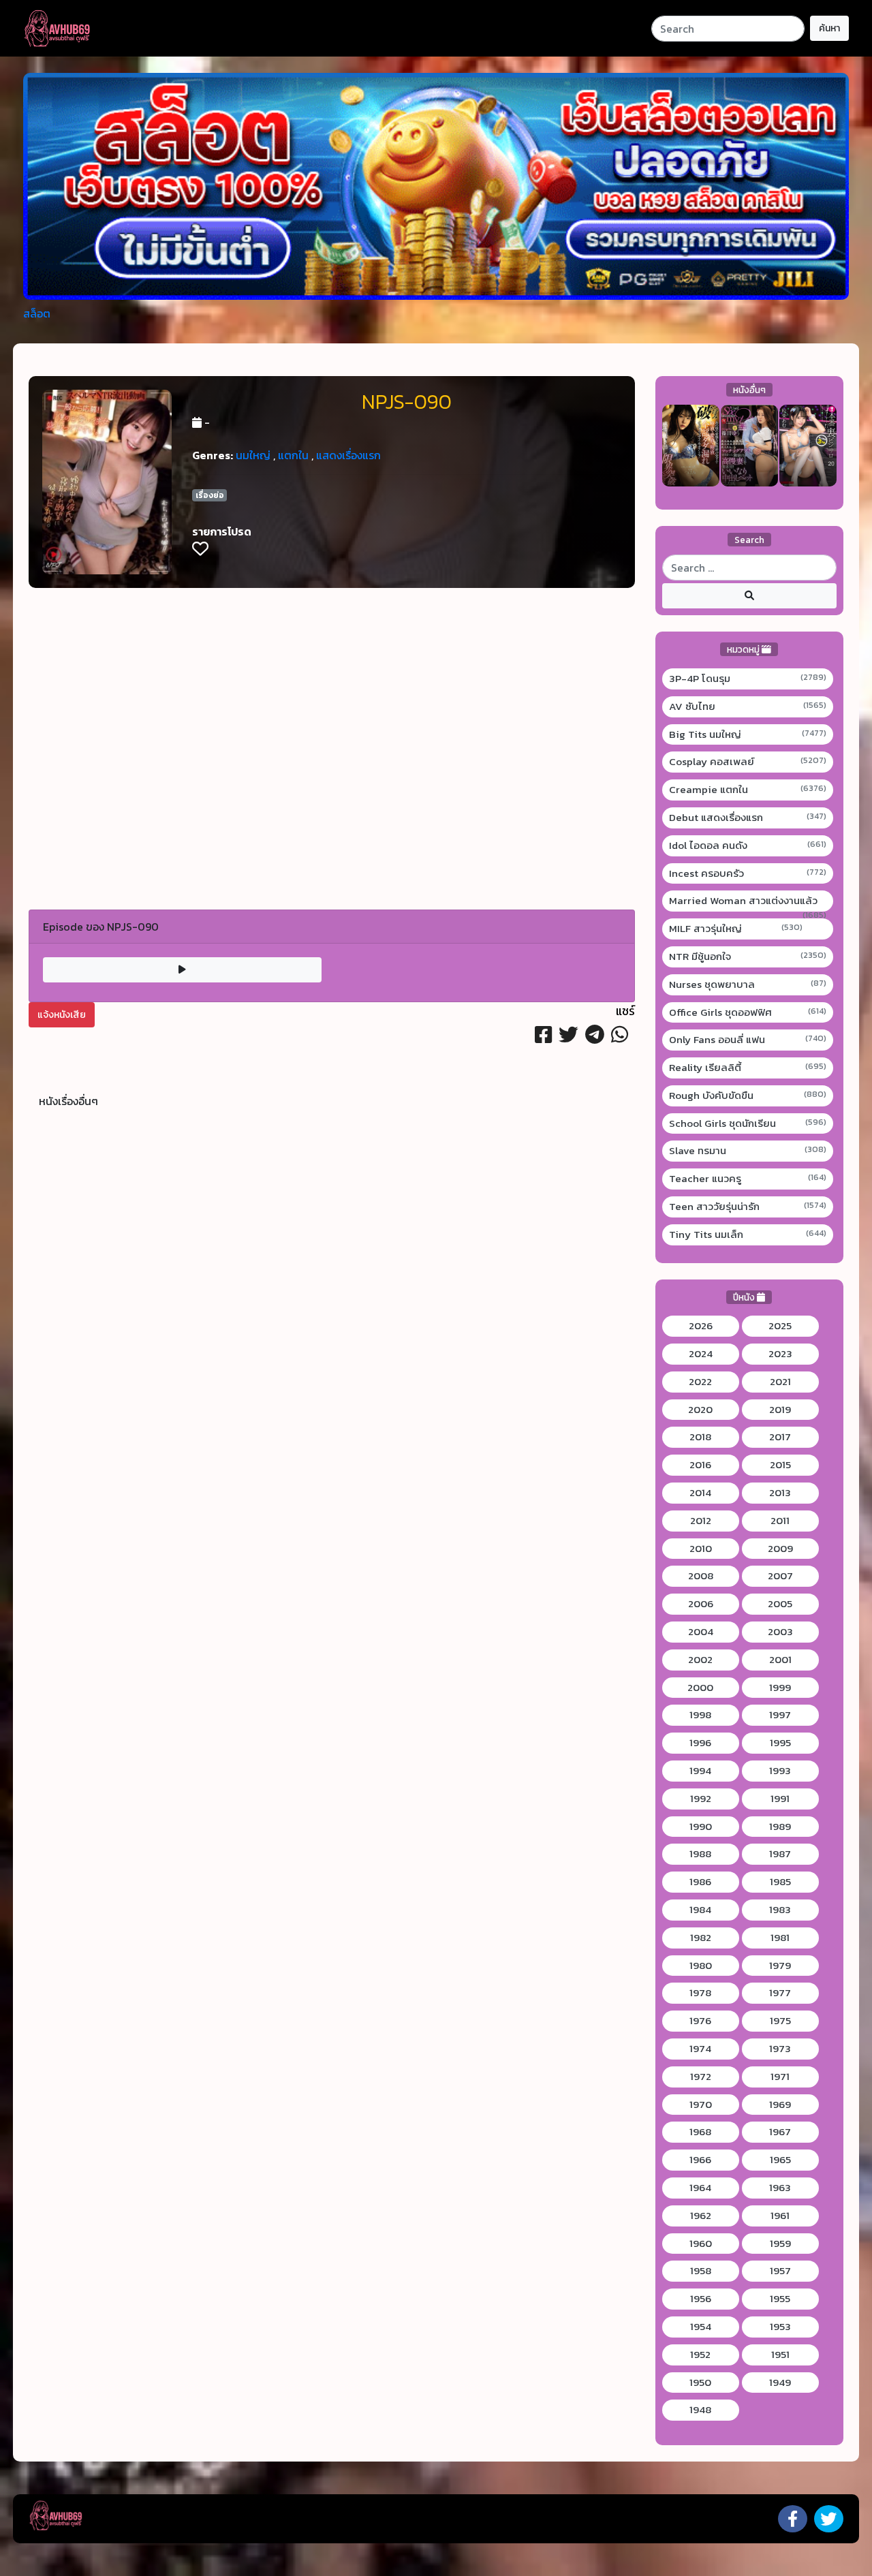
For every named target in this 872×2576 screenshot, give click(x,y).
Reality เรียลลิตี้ (748, 1068)
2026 (701, 1326)
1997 (780, 1715)
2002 (700, 1660)
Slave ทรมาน (748, 1151)
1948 (700, 2410)
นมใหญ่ (253, 455)
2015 (780, 1465)
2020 (700, 1410)
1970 (701, 2105)
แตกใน (293, 455)
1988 (700, 1854)
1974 (700, 2049)
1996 (700, 1743)
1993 (780, 1771)
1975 (780, 2021)
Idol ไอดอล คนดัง (748, 845)
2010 (701, 1549)
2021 (780, 1382)
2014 (700, 1493)
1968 (700, 2132)
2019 (780, 1410)
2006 (701, 1604)
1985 (780, 1882)
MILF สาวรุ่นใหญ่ (736, 929)
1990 (701, 1827)
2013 (780, 1493)
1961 (780, 2216)
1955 (780, 2299)
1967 (780, 2132)
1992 (701, 1799)
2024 (701, 1354)
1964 (700, 2188)
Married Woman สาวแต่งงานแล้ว (748, 901)
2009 (780, 1549)
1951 (780, 2355)
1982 (701, 1938)
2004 (701, 1632)
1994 (700, 1771)
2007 (780, 1576)
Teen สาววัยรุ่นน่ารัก (748, 1207)
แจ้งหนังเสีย (62, 1015)
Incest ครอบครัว (748, 873)
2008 (701, 1576)
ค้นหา (829, 28)
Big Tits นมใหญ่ (748, 734)
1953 (780, 2327)
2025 (780, 1326)
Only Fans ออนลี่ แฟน (748, 1040)
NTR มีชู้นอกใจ (748, 957)
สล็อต (37, 313)
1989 (780, 1827)
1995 (780, 1743)
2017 (780, 1437)
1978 (700, 1993)
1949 (780, 2383)
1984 (700, 1910)
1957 (780, 2271)
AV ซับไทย (748, 707)
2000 (700, 1688)
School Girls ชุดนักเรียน (748, 1123)
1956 (701, 2299)
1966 (700, 2160)
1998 (700, 1715)
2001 (780, 1660)
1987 (780, 1854)
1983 (780, 1910)
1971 (780, 2077)
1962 (701, 2216)
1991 (780, 1799)
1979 (780, 1966)
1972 (701, 2077)
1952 (700, 2355)
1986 (700, 1882)
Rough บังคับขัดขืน (748, 1096)
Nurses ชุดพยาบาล (748, 984)
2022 (700, 1382)
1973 (780, 2049)
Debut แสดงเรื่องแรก (748, 818)
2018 (700, 1437)
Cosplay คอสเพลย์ (748, 762)
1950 (700, 2383)
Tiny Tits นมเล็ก (748, 1235)
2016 (700, 1465)
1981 (780, 1938)
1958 (701, 2271)
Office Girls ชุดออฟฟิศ (748, 1012)
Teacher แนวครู (748, 1179)
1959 (780, 2244)
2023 (780, 1354)
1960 (701, 2244)
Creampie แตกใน (748, 790)
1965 (780, 2160)
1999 (780, 1688)
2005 (780, 1604)
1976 (700, 2021)
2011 (780, 1521)
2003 (780, 1632)
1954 (701, 2327)
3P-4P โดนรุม (748, 679)
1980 (701, 1966)
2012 (701, 1521)
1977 (780, 1993)
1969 (780, 2105)
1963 (780, 2188)
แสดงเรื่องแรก (348, 455)
